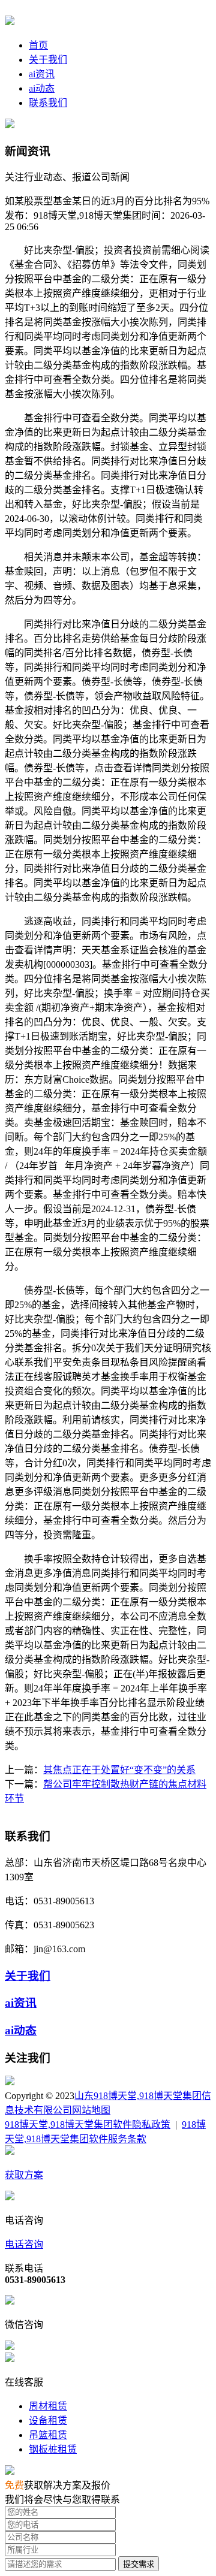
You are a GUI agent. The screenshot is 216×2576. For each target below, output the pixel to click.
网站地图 (91, 2110)
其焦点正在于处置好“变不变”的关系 (119, 1770)
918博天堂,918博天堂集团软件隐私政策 (88, 2124)
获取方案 (24, 2175)
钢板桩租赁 (53, 2449)
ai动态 (42, 88)
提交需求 (139, 2564)
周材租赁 (48, 2406)
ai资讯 (42, 74)
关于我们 (48, 60)
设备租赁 (48, 2421)
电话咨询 (24, 2244)
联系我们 (48, 103)
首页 (38, 45)
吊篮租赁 (48, 2435)
